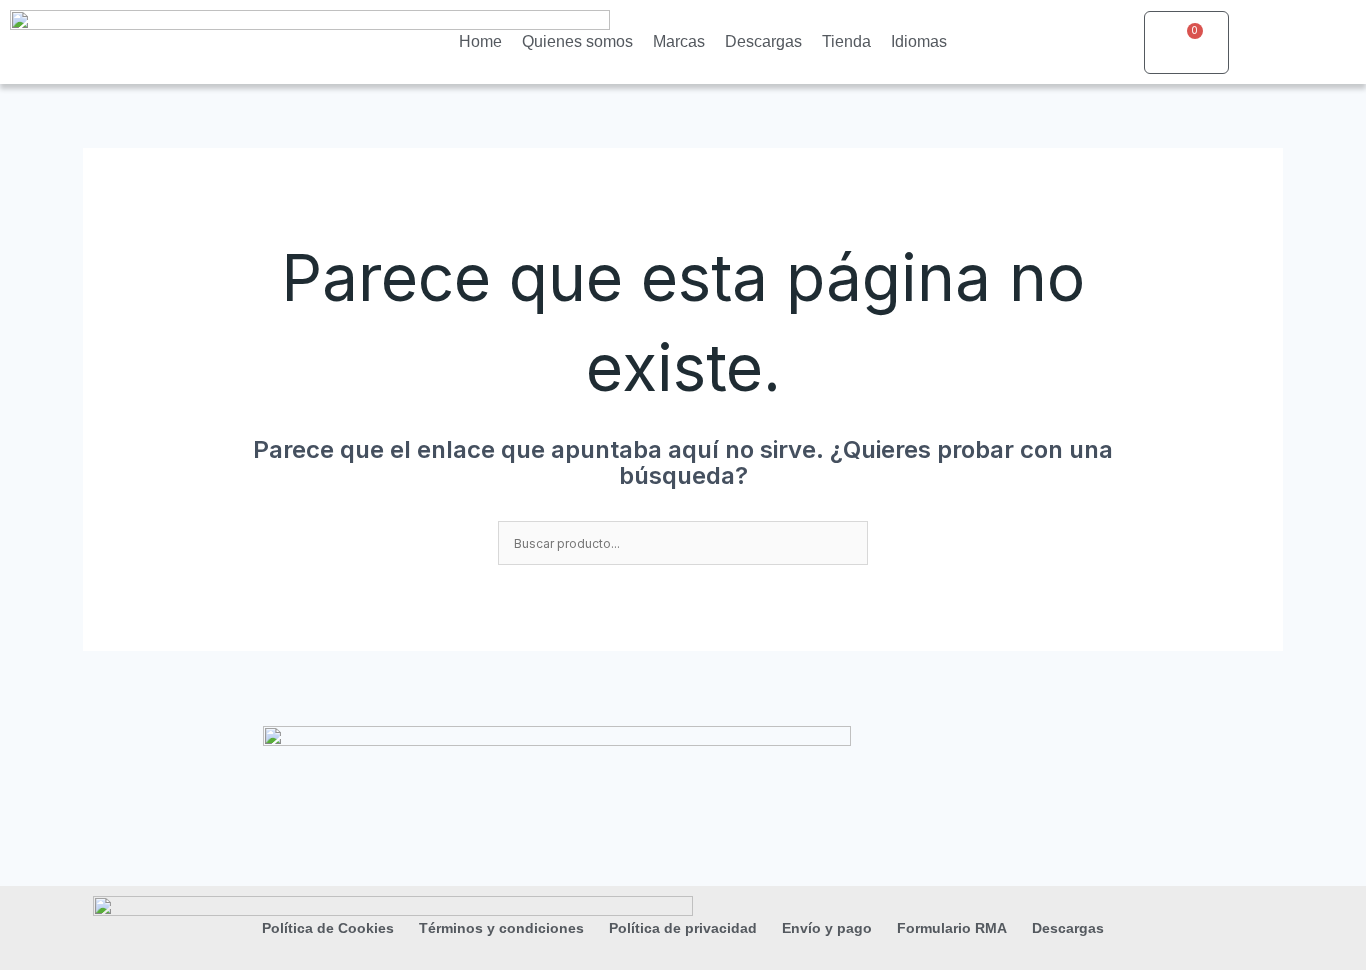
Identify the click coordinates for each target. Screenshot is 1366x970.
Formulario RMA (952, 928)
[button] (1295, 42)
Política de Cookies (328, 928)
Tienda (846, 41)
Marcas (679, 41)
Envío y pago (827, 928)
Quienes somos (577, 41)
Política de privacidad (683, 928)
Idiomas (919, 41)
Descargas (763, 41)
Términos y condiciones (501, 928)
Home (480, 41)
